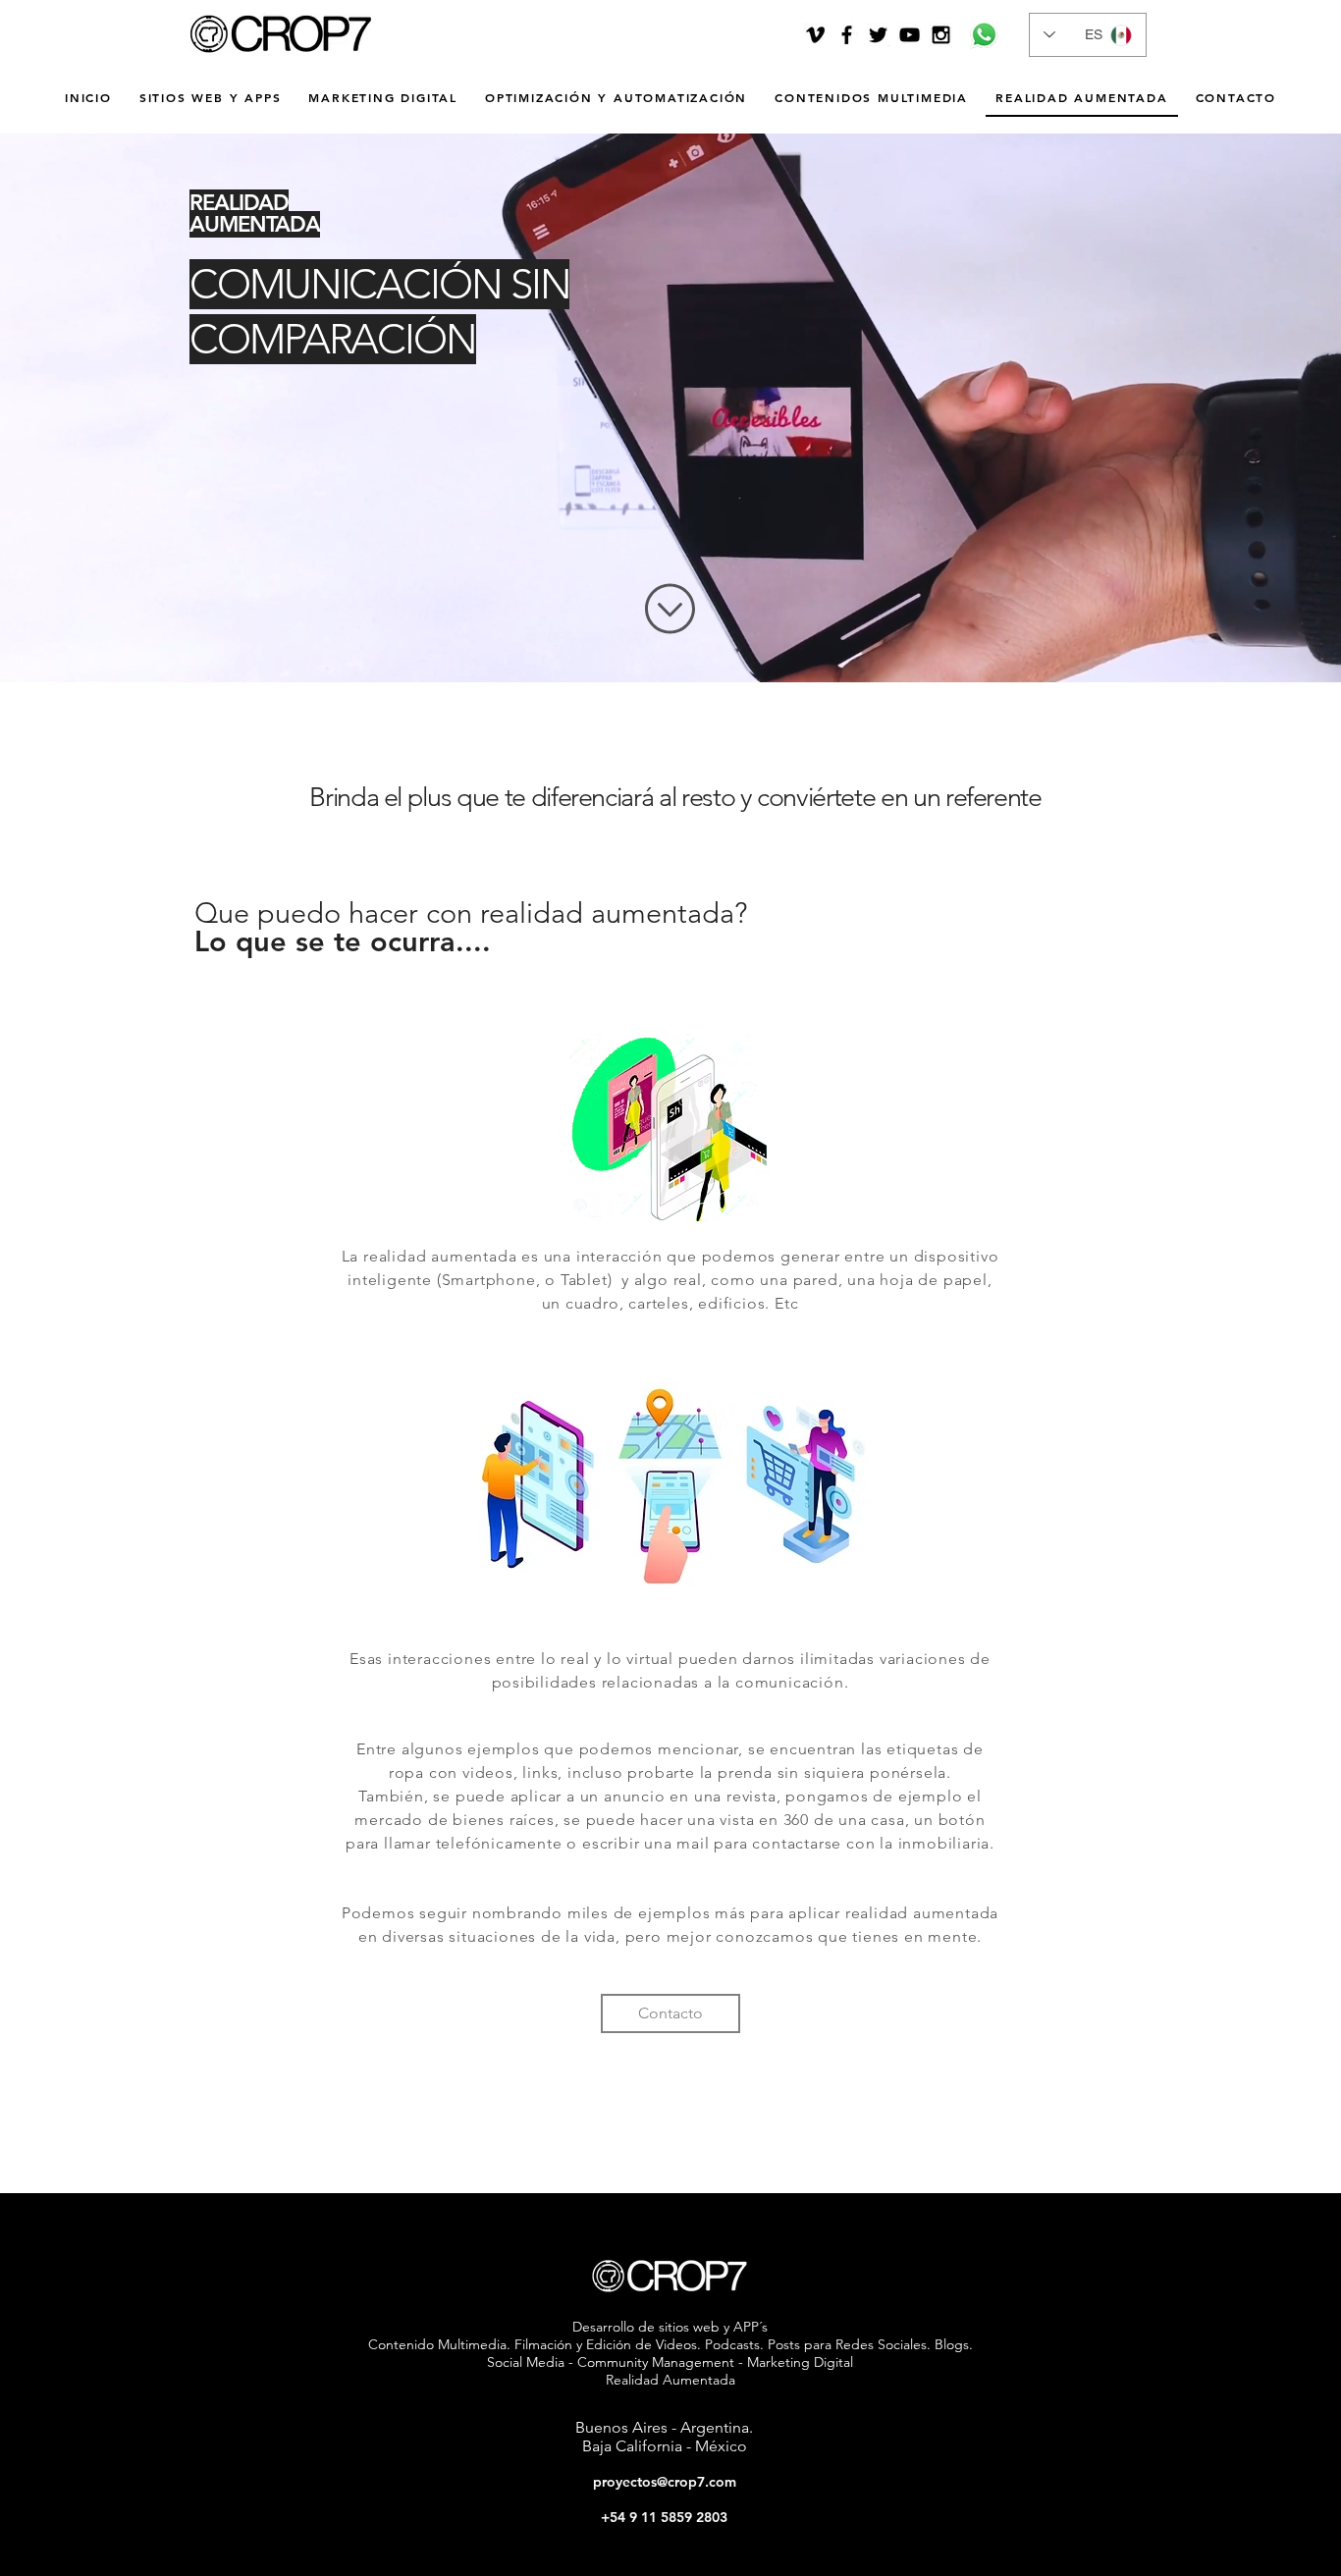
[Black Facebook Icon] (847, 35)
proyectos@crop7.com (665, 2482)
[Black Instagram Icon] (941, 35)
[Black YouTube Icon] (910, 35)
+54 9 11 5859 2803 (664, 2517)
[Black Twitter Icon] (878, 35)
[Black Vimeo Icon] (815, 35)
